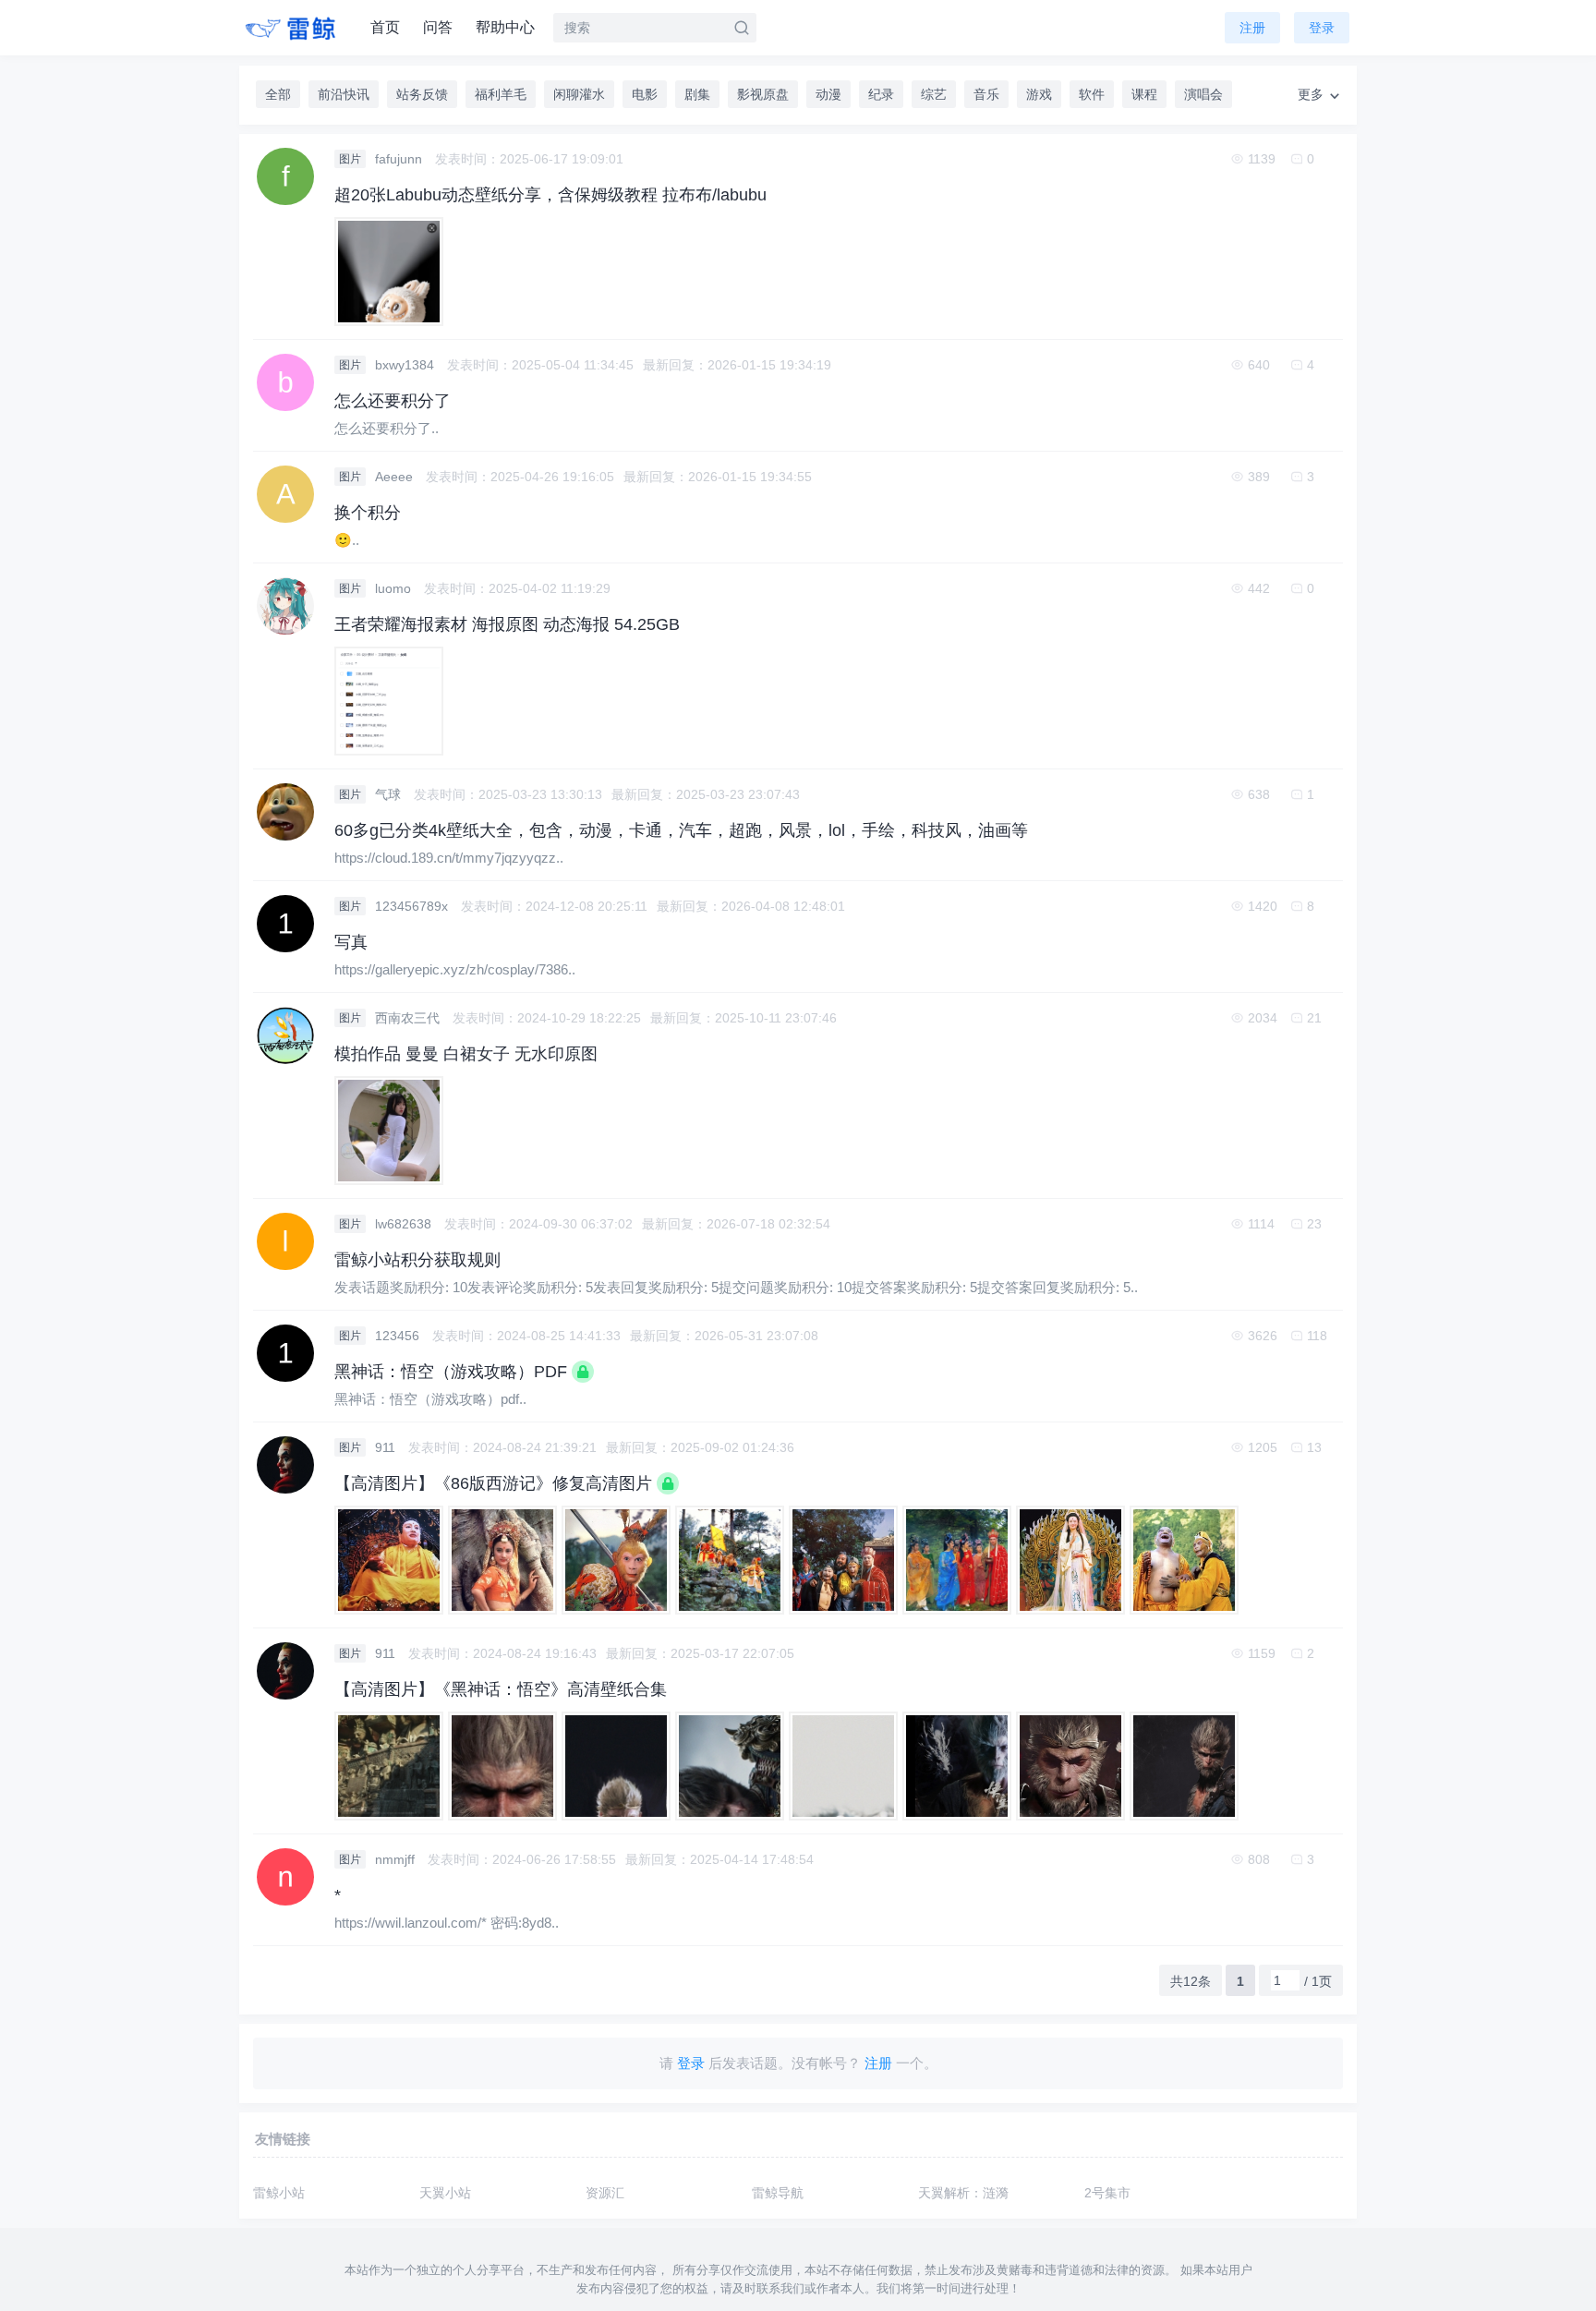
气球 (390, 794)
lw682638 (405, 1224)
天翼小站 (445, 2193)
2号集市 (1107, 2193)
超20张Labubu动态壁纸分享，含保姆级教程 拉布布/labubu (550, 195)
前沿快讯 (344, 94)
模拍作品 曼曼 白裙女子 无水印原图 (466, 1054)
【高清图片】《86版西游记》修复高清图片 (493, 1483)
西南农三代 (409, 1018)
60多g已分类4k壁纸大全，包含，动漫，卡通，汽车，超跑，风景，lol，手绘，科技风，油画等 (681, 830)
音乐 (986, 94)
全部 (278, 94)
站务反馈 (422, 94)
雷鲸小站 (279, 2193)
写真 (351, 942)
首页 (385, 27)
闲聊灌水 (579, 94)
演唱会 (1203, 94)
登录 (1322, 28)
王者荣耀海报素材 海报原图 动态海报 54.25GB (507, 624)
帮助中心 (505, 27)
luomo (395, 588)
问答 (438, 27)
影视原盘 (763, 94)
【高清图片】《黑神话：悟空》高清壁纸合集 (501, 1689)
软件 (1092, 94)
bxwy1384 (406, 365)
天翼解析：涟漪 (963, 2193)
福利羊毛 (501, 94)
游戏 (1039, 94)
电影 (645, 94)
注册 (1252, 28)
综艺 (934, 94)
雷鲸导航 (778, 2193)
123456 (399, 1336)
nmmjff (397, 1859)
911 (387, 1447)
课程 (1144, 94)
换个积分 (368, 513)
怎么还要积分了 (393, 401)
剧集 (697, 94)
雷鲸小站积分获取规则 (417, 1260)
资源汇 (605, 2193)
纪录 (881, 94)
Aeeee (396, 477)
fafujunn (400, 159)
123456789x (413, 906)
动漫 (828, 94)
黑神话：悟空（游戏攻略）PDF (451, 1372)
